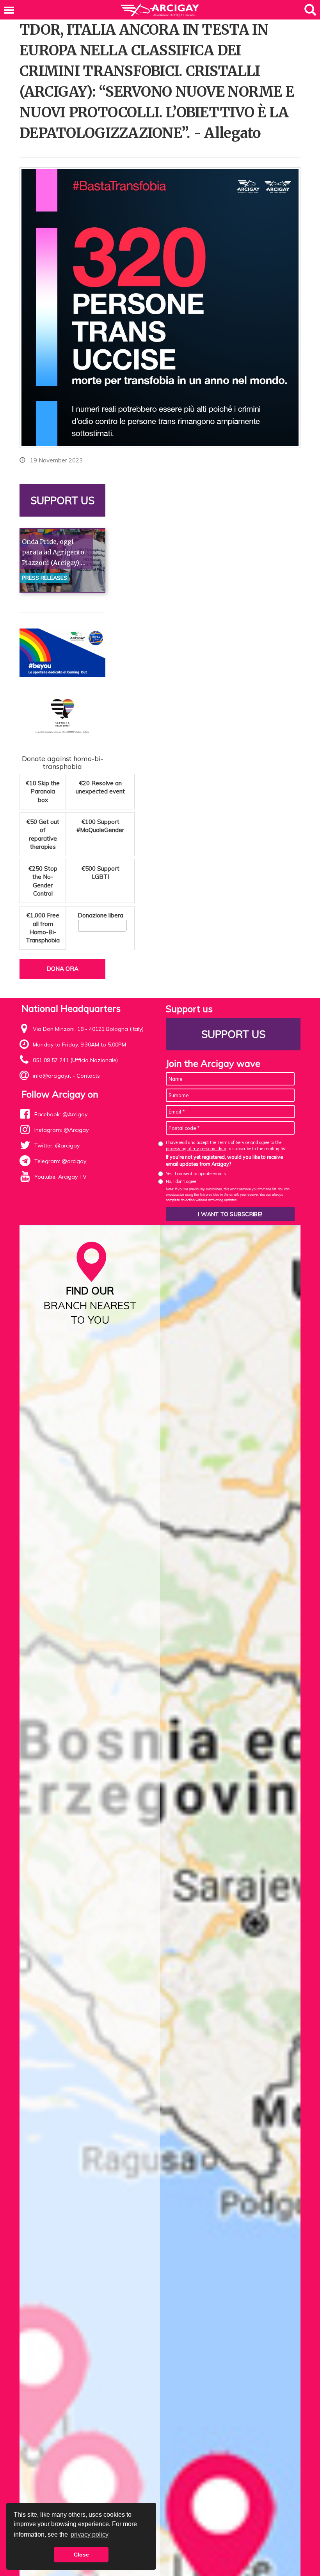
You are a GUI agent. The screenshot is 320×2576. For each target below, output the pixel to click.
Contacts (88, 1076)
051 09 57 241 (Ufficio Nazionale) (75, 1060)
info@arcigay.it (52, 1076)
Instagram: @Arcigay (61, 1130)
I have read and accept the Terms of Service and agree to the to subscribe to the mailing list (226, 1145)
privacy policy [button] (90, 2534)
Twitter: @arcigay (57, 1145)
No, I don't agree (181, 1181)
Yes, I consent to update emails (196, 1174)
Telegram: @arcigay (60, 1161)
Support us (62, 500)
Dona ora (62, 969)
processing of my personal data (196, 1149)
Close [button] (81, 2555)
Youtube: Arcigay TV (60, 1177)
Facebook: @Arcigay (61, 1114)
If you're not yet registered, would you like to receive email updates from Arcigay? (224, 1160)
